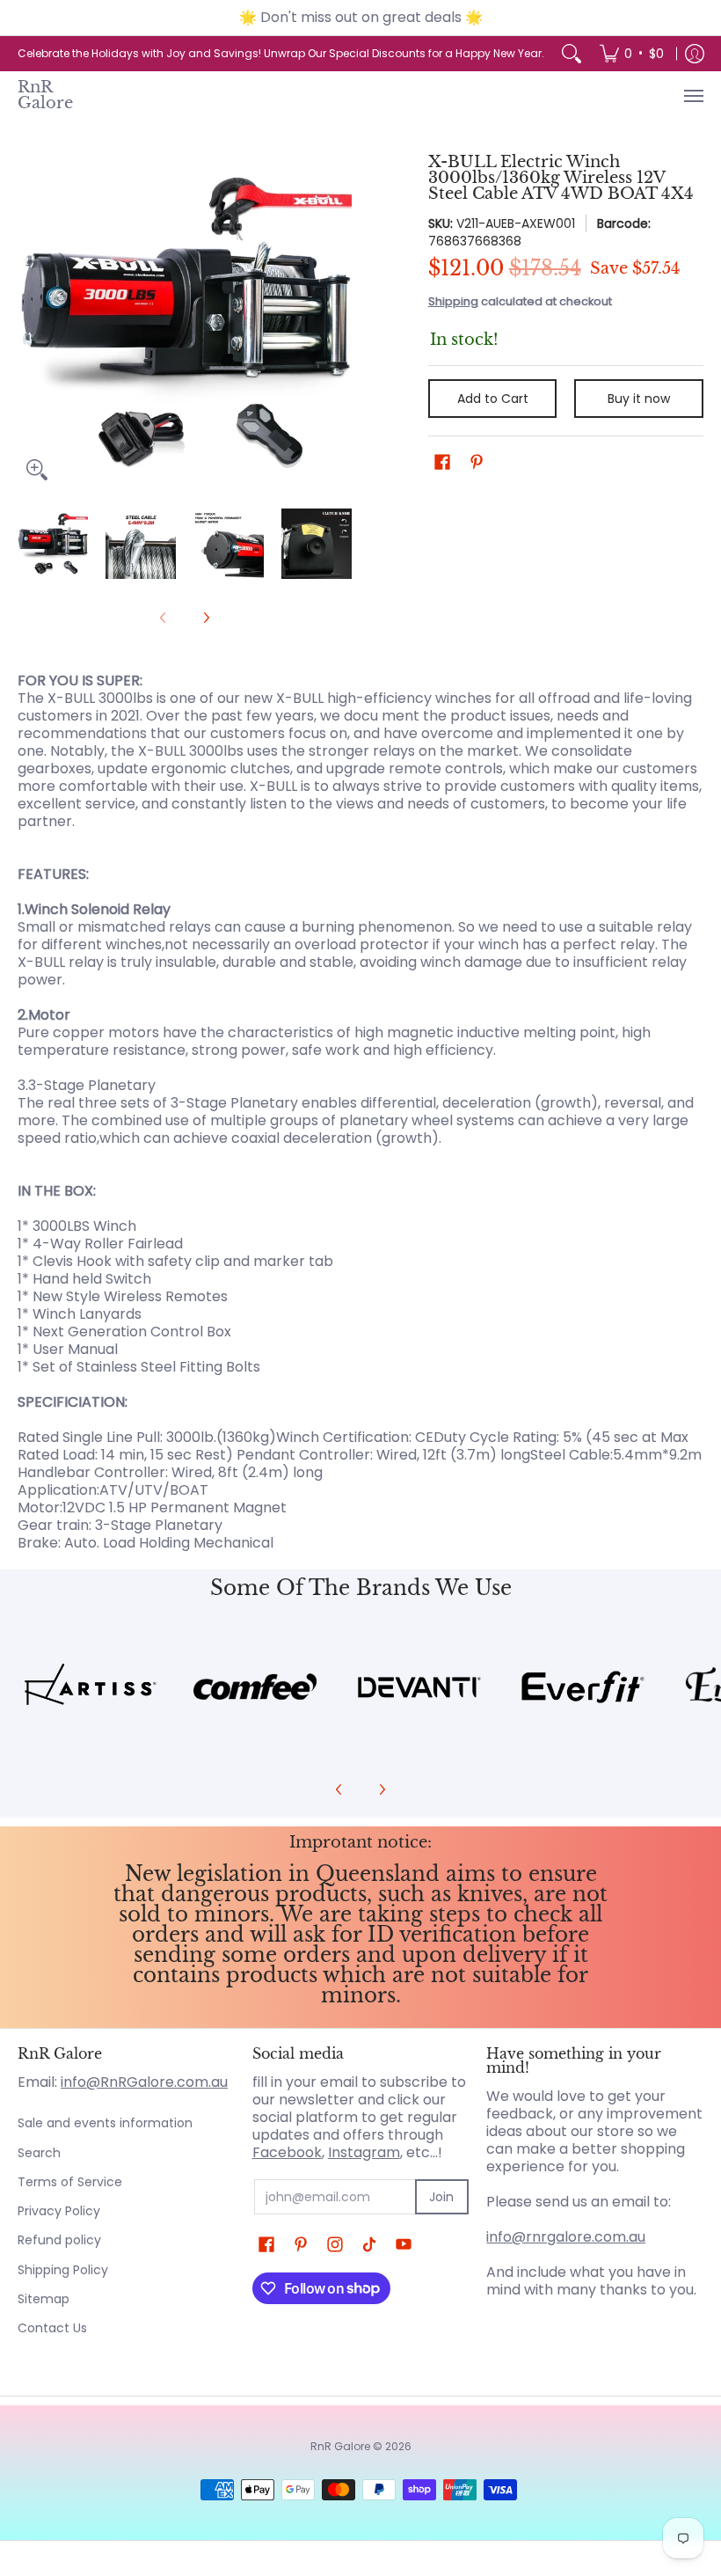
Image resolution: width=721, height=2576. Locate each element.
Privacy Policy (59, 2211)
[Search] (572, 54)
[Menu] (693, 95)
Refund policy (59, 2240)
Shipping (453, 301)
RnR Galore (45, 95)
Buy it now (639, 399)
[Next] (339, 322)
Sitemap (44, 2299)
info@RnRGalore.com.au (144, 2082)
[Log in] (695, 54)
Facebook (287, 2152)
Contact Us (52, 2328)
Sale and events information (105, 2123)
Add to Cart (493, 399)
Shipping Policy (63, 2270)
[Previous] (30, 322)
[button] (442, 462)
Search (39, 2153)
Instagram (364, 2152)
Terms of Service (70, 2182)
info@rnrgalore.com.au (566, 2237)
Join (441, 2197)
